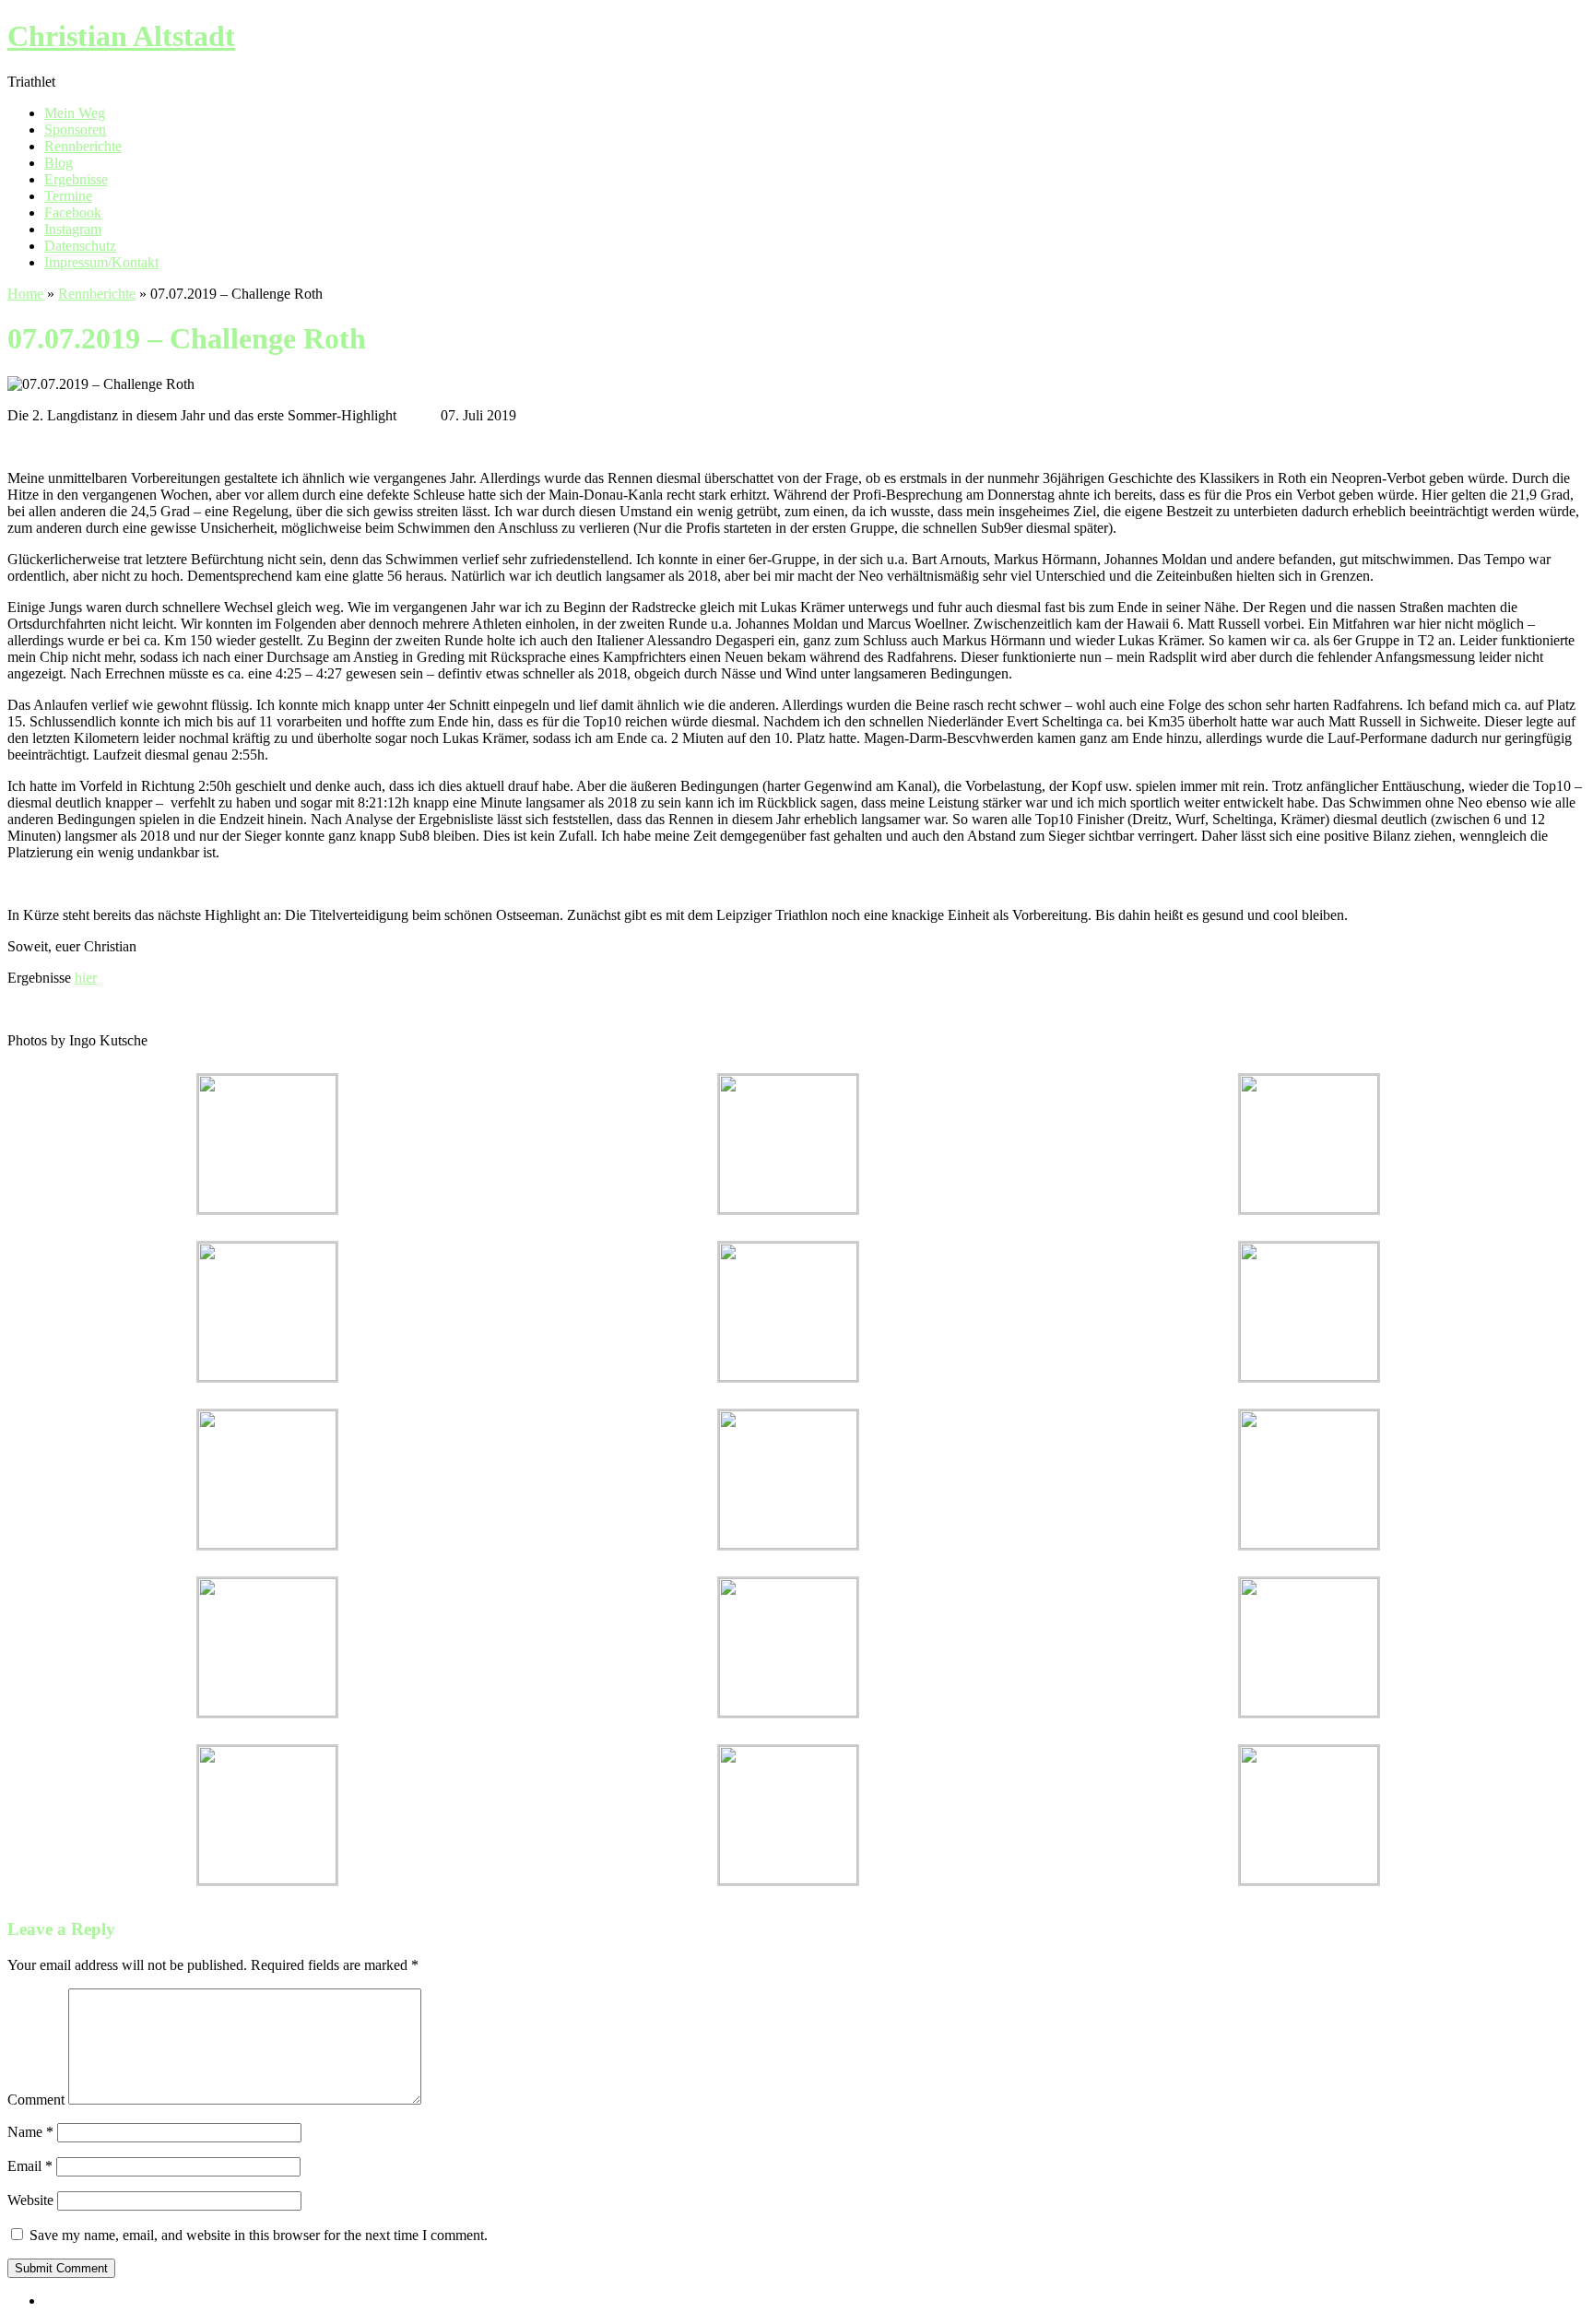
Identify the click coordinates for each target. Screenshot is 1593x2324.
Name (30, 2132)
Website (30, 2200)
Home (25, 294)
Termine (68, 196)
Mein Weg (75, 113)
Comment (36, 2100)
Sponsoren (75, 130)
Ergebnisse (76, 179)
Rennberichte (83, 146)
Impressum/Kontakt (101, 262)
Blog (59, 163)
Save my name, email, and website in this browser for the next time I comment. (259, 2235)
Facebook (73, 212)
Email (30, 2166)
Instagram (73, 229)
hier (86, 978)
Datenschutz (80, 246)
